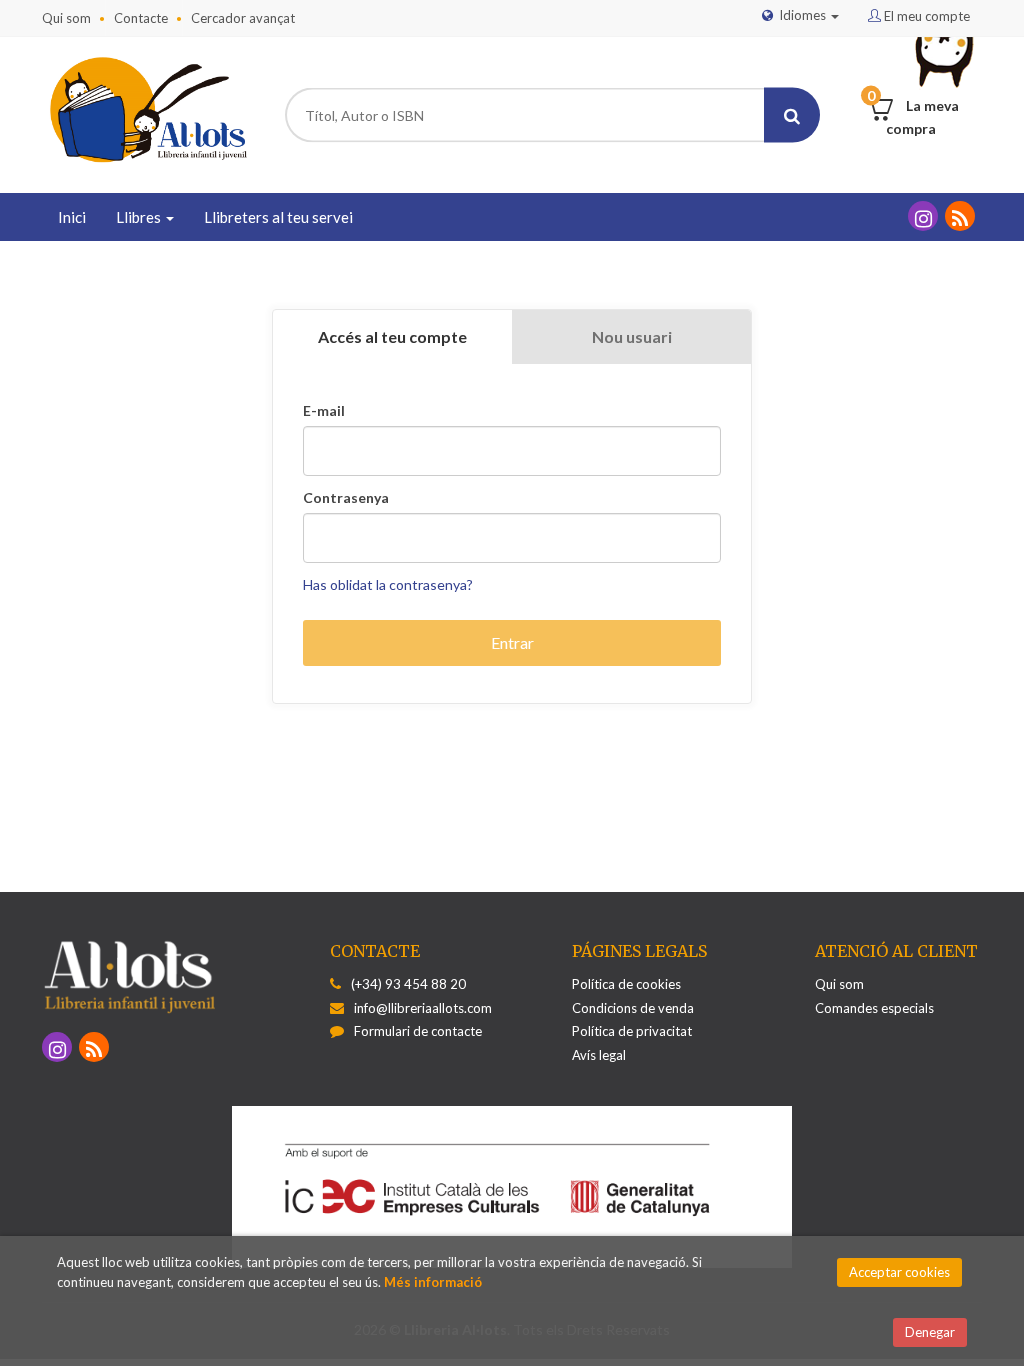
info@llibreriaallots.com (423, 1008)
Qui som (66, 18)
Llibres (140, 217)
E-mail (324, 411)
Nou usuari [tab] (632, 336)
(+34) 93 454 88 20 (408, 984)
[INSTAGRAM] (923, 216)
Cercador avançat (243, 18)
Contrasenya (346, 498)
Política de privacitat (632, 1031)
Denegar (930, 1332)
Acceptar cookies (899, 1272)
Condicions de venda (633, 1008)
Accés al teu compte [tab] (392, 336)
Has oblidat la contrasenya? (388, 584)
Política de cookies (626, 984)
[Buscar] (792, 115)
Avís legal (599, 1055)
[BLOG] (960, 216)
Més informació (433, 1282)
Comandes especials (874, 1008)
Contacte (141, 18)
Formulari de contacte (418, 1031)
